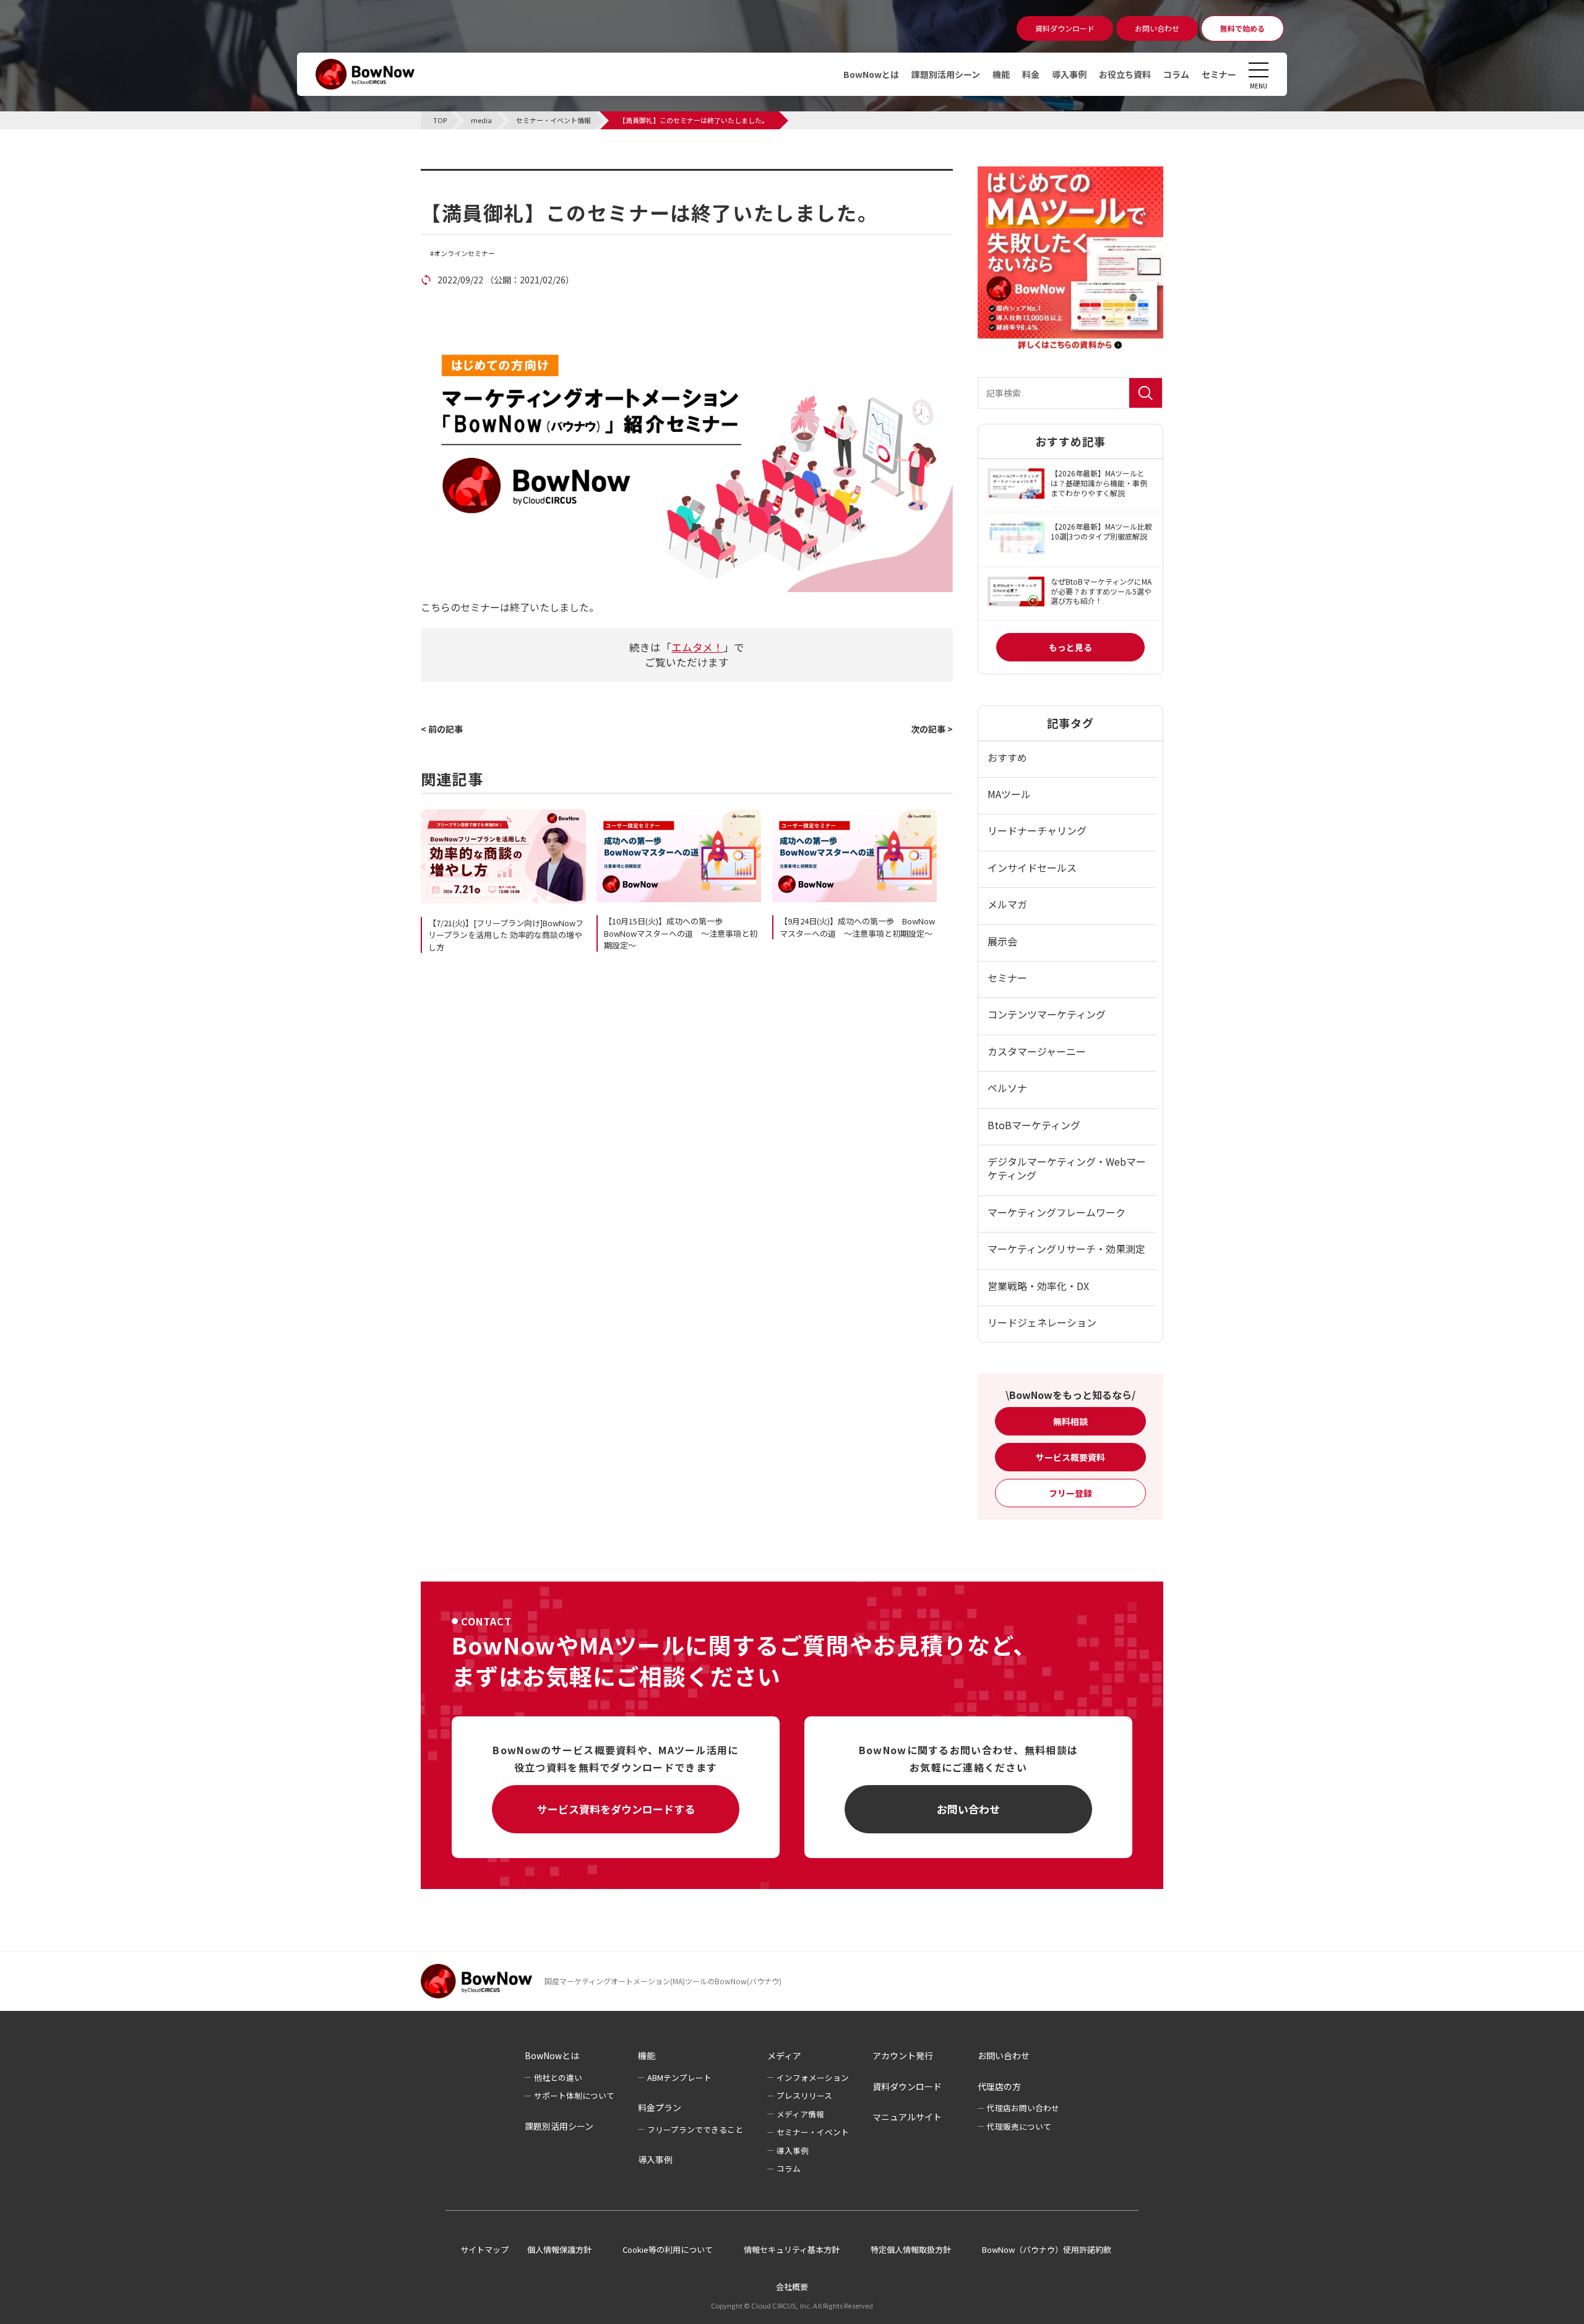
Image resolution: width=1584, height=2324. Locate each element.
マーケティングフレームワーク (1057, 1212)
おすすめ (1007, 757)
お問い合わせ (968, 1809)
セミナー (1219, 74)
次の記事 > (932, 729)
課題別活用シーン (946, 74)
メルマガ (1007, 904)
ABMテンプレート (679, 2077)
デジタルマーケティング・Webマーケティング (1067, 1168)
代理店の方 (999, 2086)
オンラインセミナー (464, 253)
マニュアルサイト (907, 2117)
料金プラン (660, 2107)
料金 (1031, 74)
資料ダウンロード (907, 2086)
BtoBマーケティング (1034, 1125)
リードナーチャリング (1037, 830)
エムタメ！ (697, 647)
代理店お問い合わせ (1023, 2108)
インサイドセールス (1032, 867)
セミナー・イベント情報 (499, 176)
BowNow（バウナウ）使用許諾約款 (1047, 2249)
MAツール (1009, 794)
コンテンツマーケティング (1047, 1014)
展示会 (1002, 941)
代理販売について (1019, 2126)
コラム (1176, 74)
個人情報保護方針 (559, 2249)
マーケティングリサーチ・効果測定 (1066, 1249)
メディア (784, 2055)
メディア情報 (800, 2114)
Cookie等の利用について (668, 2249)
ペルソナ (1007, 1088)
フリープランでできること (695, 2129)
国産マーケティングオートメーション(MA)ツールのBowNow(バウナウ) (663, 1981)
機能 (1001, 74)
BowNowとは (871, 74)
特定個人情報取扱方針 (911, 2249)
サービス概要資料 (1070, 1457)
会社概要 (792, 2287)
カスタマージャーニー (1037, 1051)
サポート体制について (574, 2095)
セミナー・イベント (813, 2132)
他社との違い (558, 2077)
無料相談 (1070, 1421)
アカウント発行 (903, 2055)
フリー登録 (1070, 1493)
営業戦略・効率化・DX (1038, 1286)
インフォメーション (813, 2077)
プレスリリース (804, 2095)
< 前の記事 (442, 729)
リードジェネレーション (1042, 1322)
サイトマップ (484, 2249)
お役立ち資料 (1125, 74)
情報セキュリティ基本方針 (792, 2249)
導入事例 (1069, 74)
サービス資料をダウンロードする (616, 1809)
